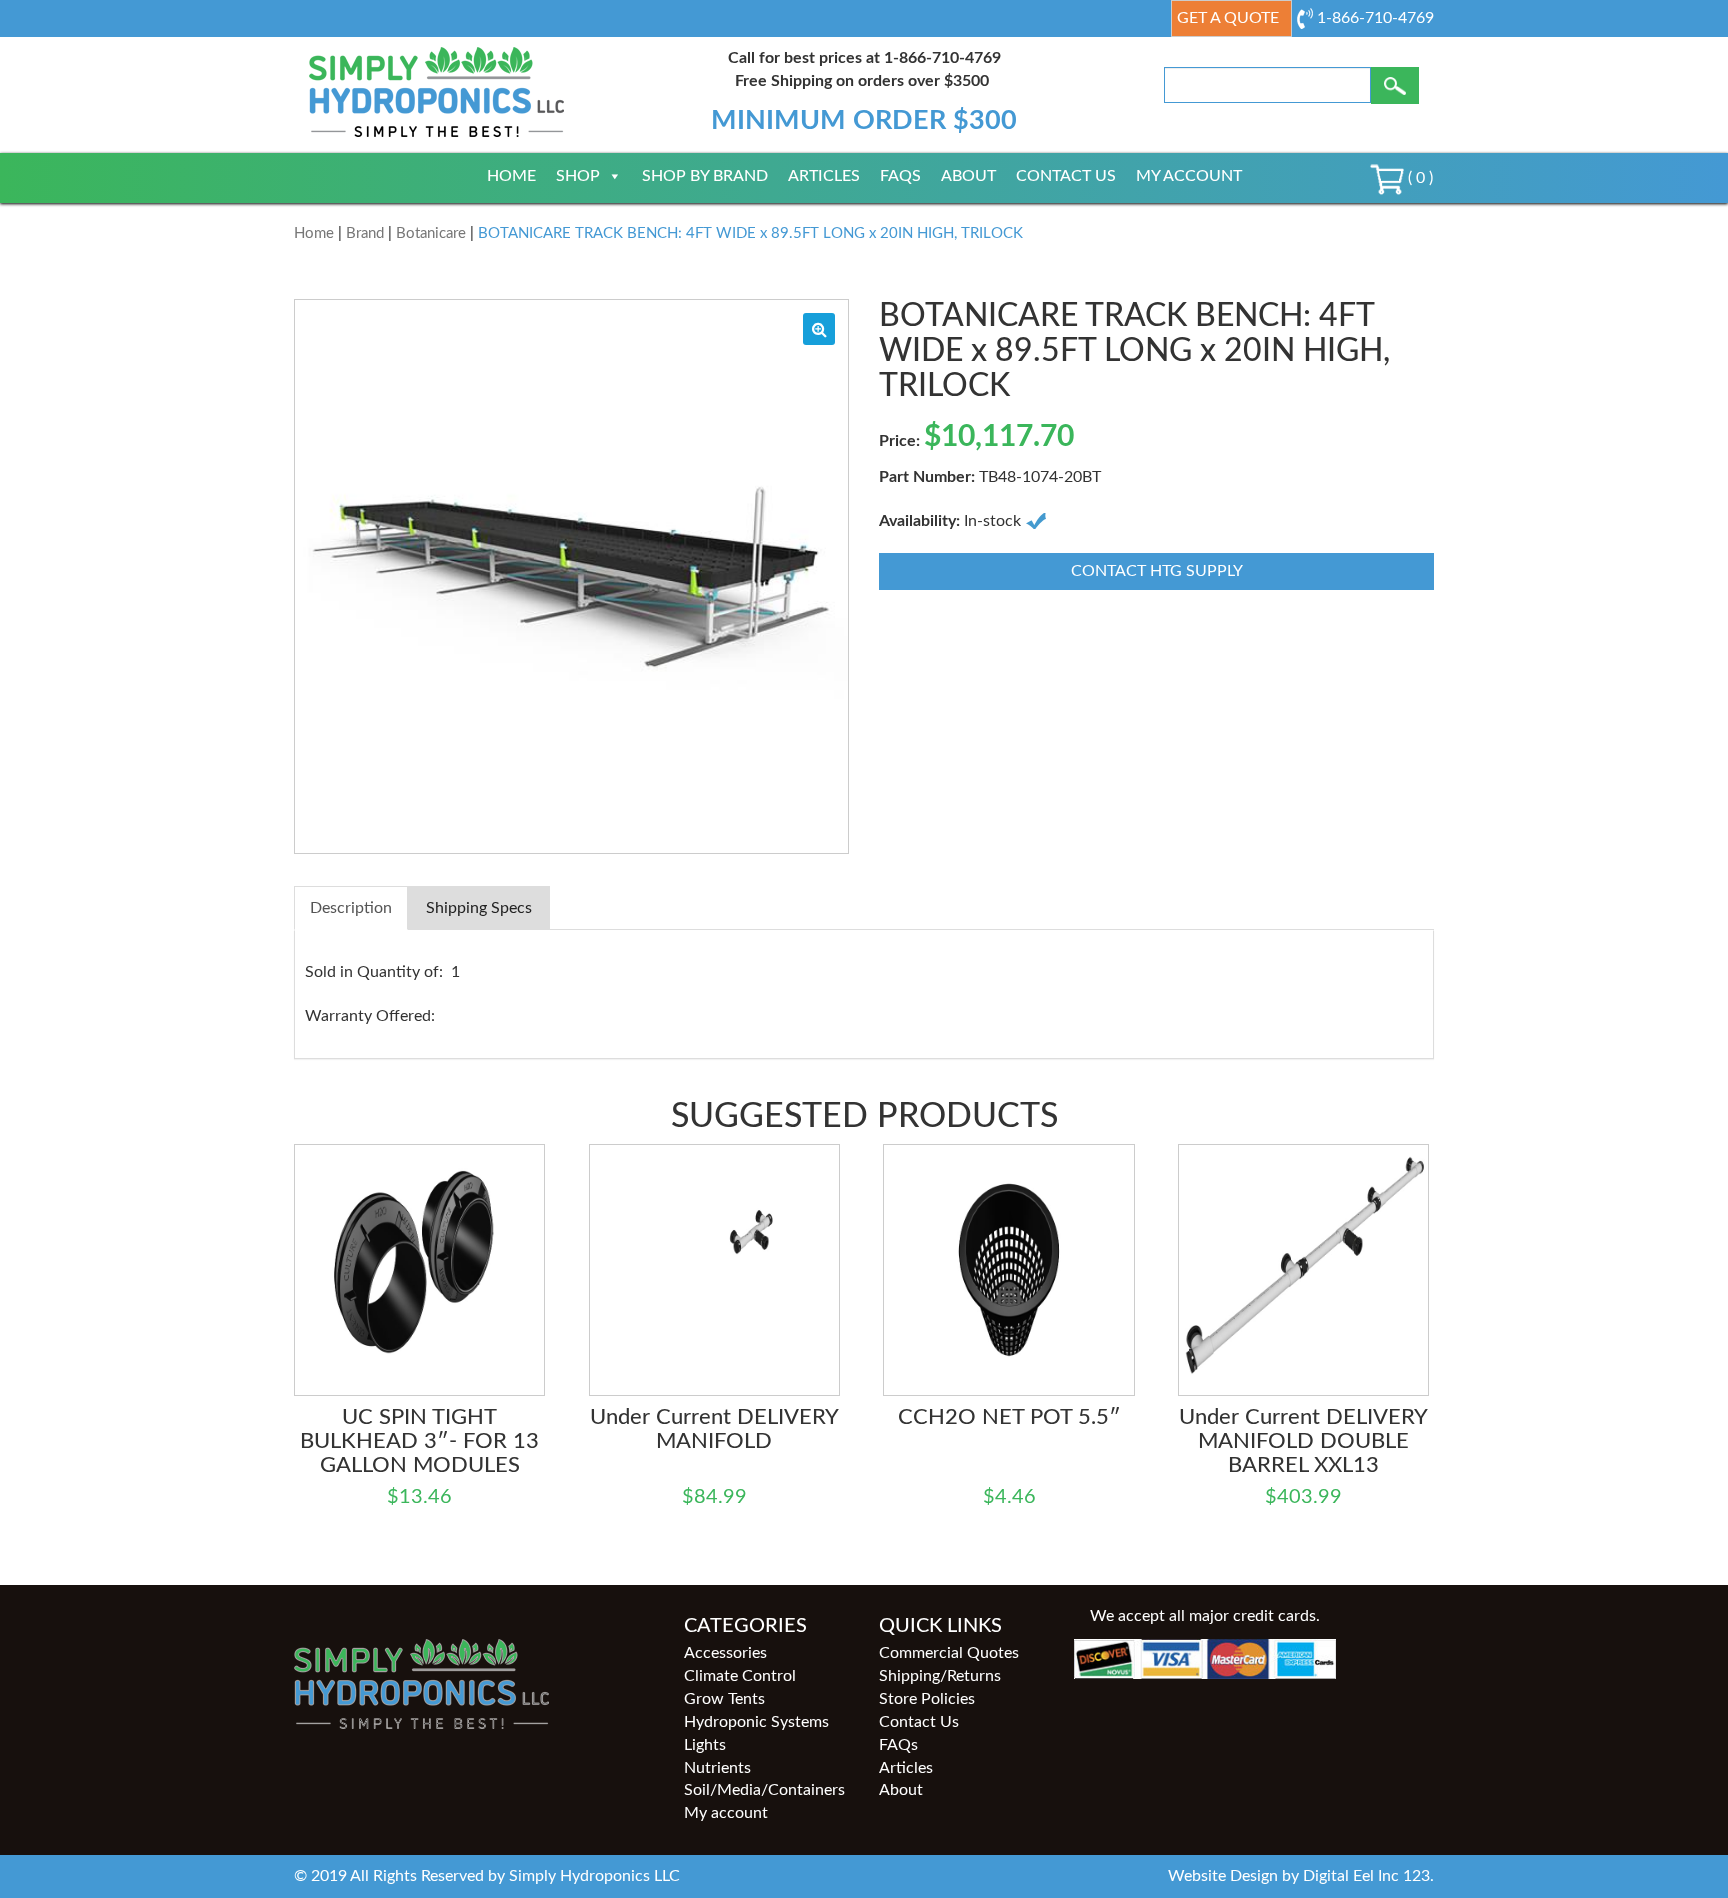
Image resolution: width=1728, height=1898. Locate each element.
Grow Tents (724, 1699)
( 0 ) (1418, 178)
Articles (824, 176)
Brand (365, 233)
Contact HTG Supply (1157, 571)
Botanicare (431, 233)
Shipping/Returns (940, 1676)
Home (511, 176)
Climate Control (740, 1676)
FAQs (900, 176)
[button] (819, 329)
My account (1189, 176)
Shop (578, 176)
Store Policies (927, 1699)
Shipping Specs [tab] (479, 908)
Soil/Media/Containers (764, 1790)
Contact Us (1066, 176)
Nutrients (717, 1768)
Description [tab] (351, 908)
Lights (705, 1745)
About (968, 176)
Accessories (725, 1653)
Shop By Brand (705, 176)
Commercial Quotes (949, 1653)
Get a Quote (1228, 18)
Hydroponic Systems (756, 1722)
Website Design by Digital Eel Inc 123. (1301, 1876)
